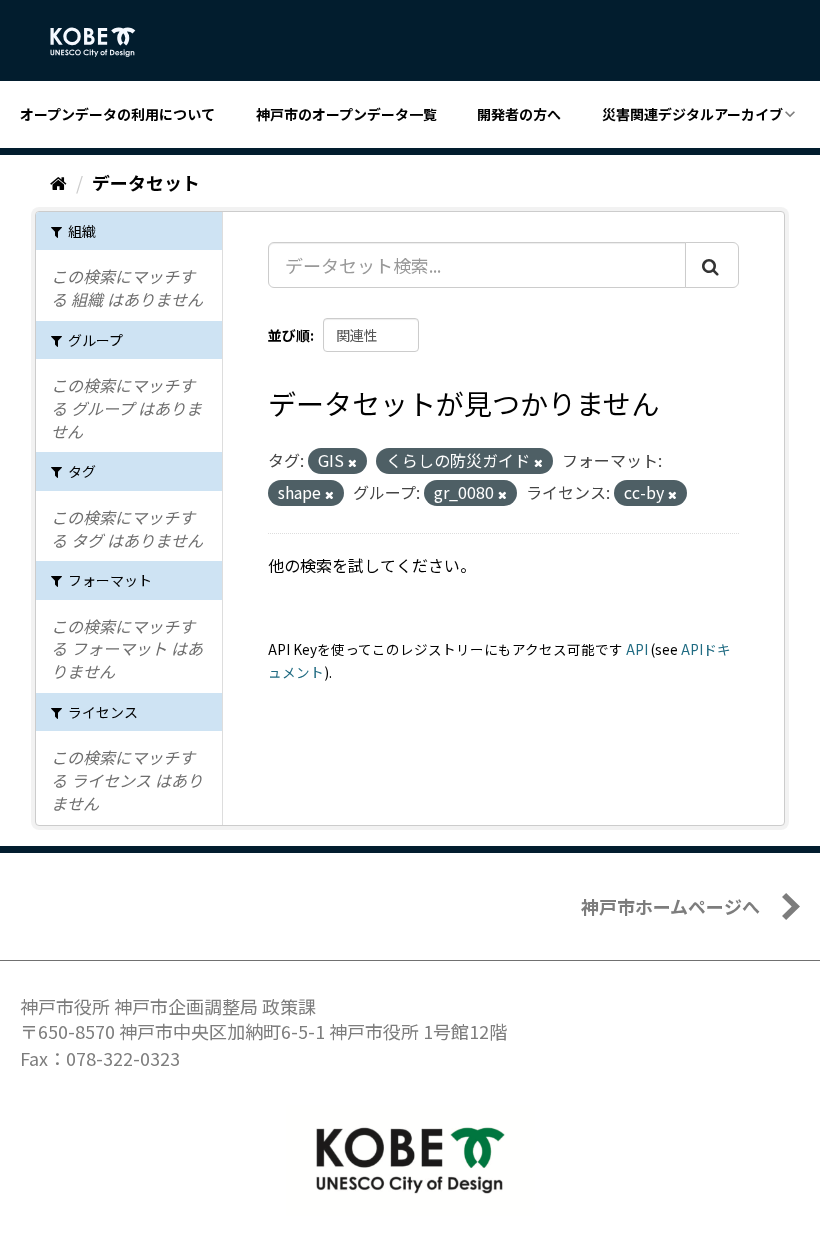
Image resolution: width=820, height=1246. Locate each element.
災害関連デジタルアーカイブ (692, 114)
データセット (146, 182)
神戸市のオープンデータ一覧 (346, 114)
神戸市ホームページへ (670, 906)
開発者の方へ (519, 114)
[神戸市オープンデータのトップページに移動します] (103, 42)
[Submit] (712, 265)
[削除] (352, 462)
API (637, 649)
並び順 (289, 335)
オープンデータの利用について (117, 114)
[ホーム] (58, 182)
